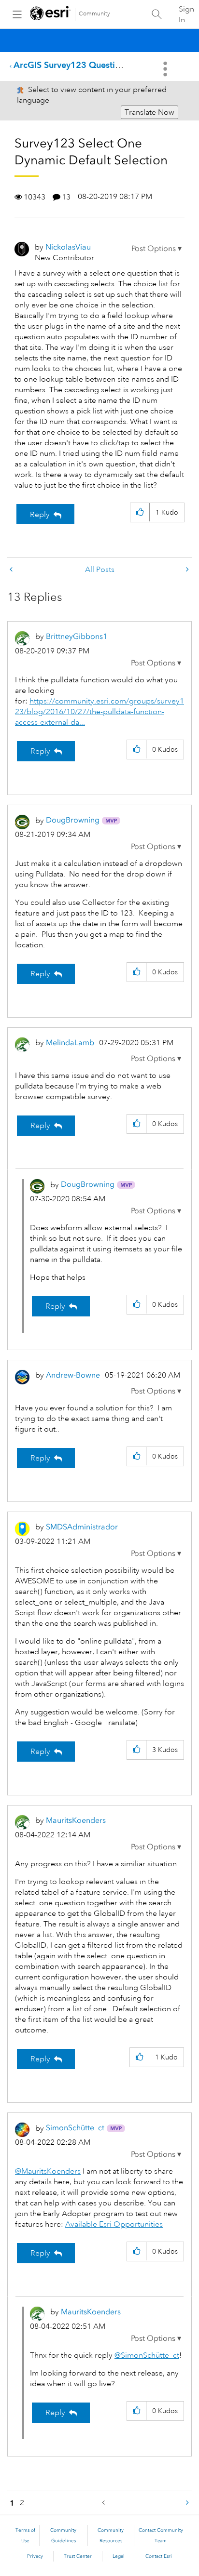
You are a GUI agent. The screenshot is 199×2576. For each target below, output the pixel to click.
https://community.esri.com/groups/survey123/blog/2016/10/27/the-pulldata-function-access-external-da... (99, 712)
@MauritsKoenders (48, 2171)
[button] (156, 249)
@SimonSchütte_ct (147, 2355)
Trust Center (78, 2556)
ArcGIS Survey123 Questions (71, 65)
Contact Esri (159, 2556)
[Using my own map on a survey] (186, 570)
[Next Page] (186, 2503)
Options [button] (166, 69)
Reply (40, 515)
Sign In (186, 14)
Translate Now (149, 112)
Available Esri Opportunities (114, 2224)
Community (94, 14)
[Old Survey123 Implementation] (12, 570)
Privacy (35, 2556)
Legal (119, 2556)
